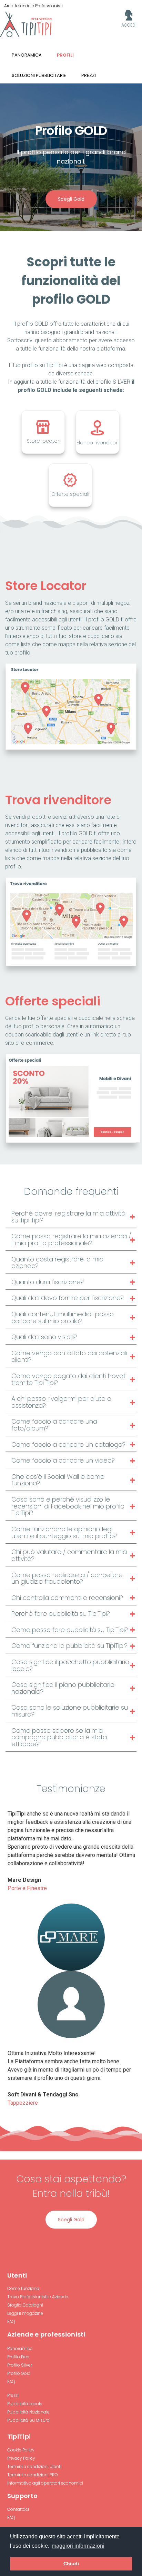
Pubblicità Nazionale (28, 2412)
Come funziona (23, 2288)
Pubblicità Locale (25, 2404)
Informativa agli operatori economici (45, 2483)
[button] (71, 1217)
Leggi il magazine (25, 2313)
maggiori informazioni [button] (78, 2546)
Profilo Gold (19, 2373)
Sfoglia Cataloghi (25, 2305)
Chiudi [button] (71, 2564)
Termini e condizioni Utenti (34, 2466)
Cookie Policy (21, 2450)
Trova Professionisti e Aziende (38, 2297)
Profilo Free (18, 2357)
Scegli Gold (71, 199)
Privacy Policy (21, 2458)
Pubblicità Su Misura (28, 2420)
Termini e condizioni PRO (33, 2475)
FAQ (11, 2322)
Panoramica (20, 2348)
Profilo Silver (20, 2365)
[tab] (71, 1217)
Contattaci (18, 2509)
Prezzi (13, 2395)
